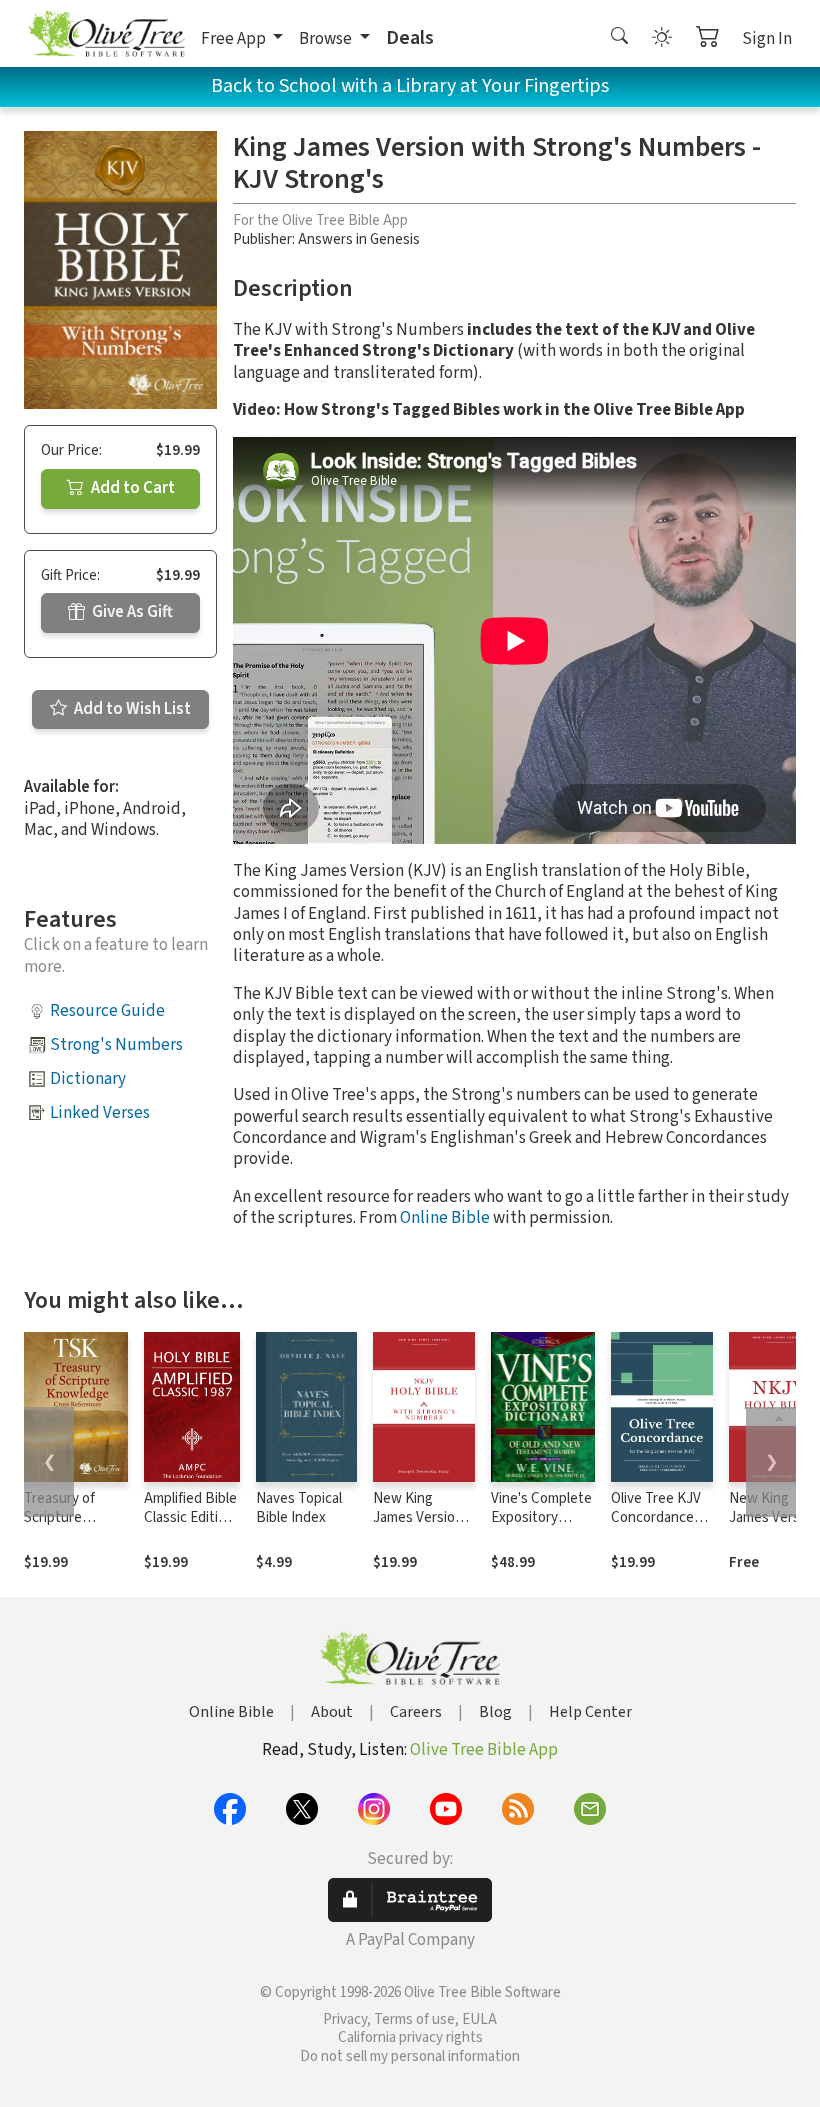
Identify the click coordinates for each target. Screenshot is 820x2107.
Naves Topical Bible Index (299, 1508)
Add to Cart (131, 488)
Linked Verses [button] (100, 1113)
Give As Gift (131, 612)
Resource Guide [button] (107, 1011)
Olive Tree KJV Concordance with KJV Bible (656, 1517)
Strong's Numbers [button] (116, 1045)
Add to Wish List (131, 709)
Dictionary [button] (88, 1079)
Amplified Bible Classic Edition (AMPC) (190, 1517)
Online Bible (445, 1218)
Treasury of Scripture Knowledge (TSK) (59, 1527)
